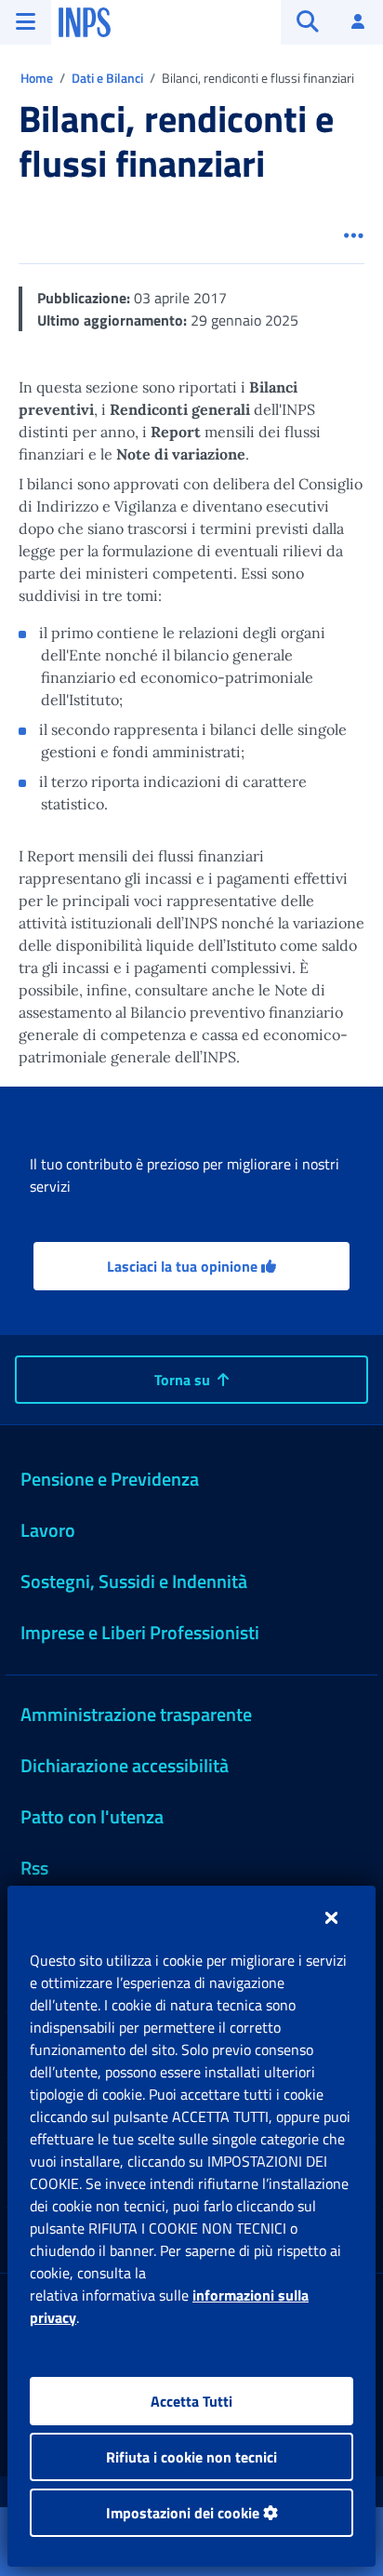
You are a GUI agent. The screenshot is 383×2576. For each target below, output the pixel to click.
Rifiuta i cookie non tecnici (191, 2457)
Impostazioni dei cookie (185, 2513)
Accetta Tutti (191, 2401)
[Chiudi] (331, 1917)
